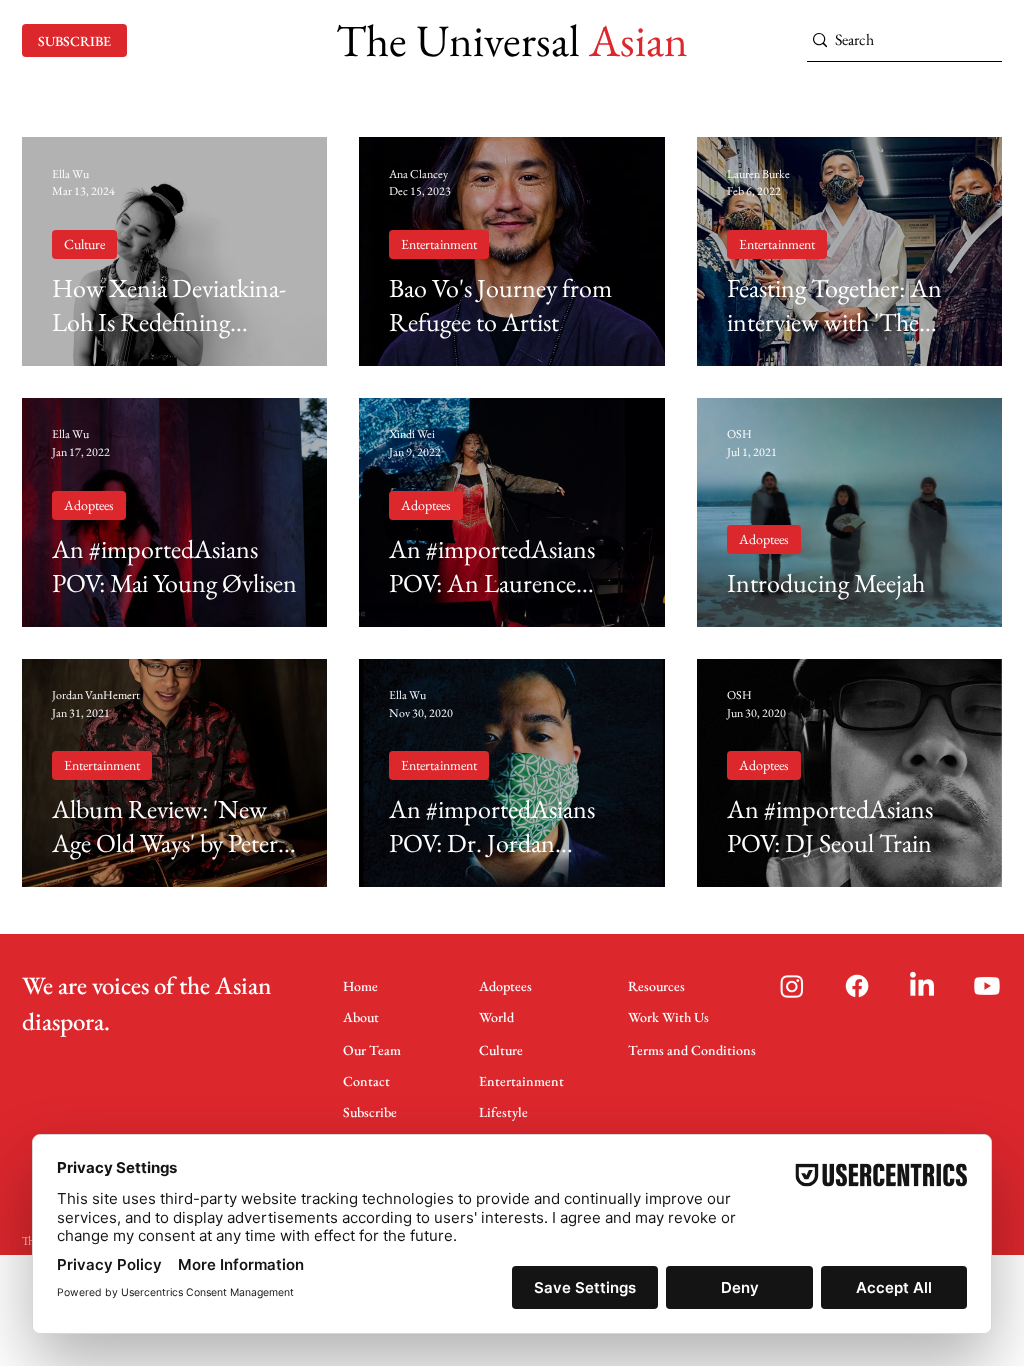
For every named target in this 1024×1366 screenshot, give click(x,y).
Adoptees (89, 505)
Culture (84, 244)
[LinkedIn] (922, 986)
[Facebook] (857, 986)
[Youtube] (987, 986)
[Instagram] (792, 986)
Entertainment (439, 244)
